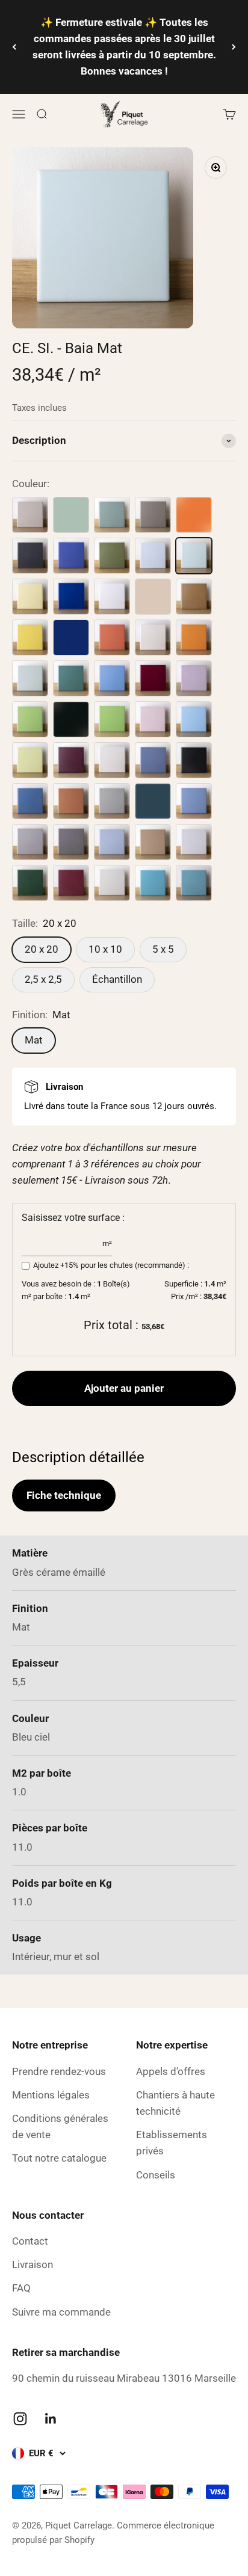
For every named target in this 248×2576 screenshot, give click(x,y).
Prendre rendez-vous (59, 2071)
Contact (30, 2241)
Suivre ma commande (61, 2312)
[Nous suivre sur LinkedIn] (51, 2419)
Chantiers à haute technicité (175, 2103)
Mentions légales (51, 2095)
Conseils (156, 2175)
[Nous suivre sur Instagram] (20, 2419)
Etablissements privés (172, 2143)
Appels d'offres (171, 2071)
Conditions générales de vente (60, 2126)
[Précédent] (14, 47)
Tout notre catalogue (59, 2158)
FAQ (21, 2288)
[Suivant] (234, 47)
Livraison (33, 2264)
